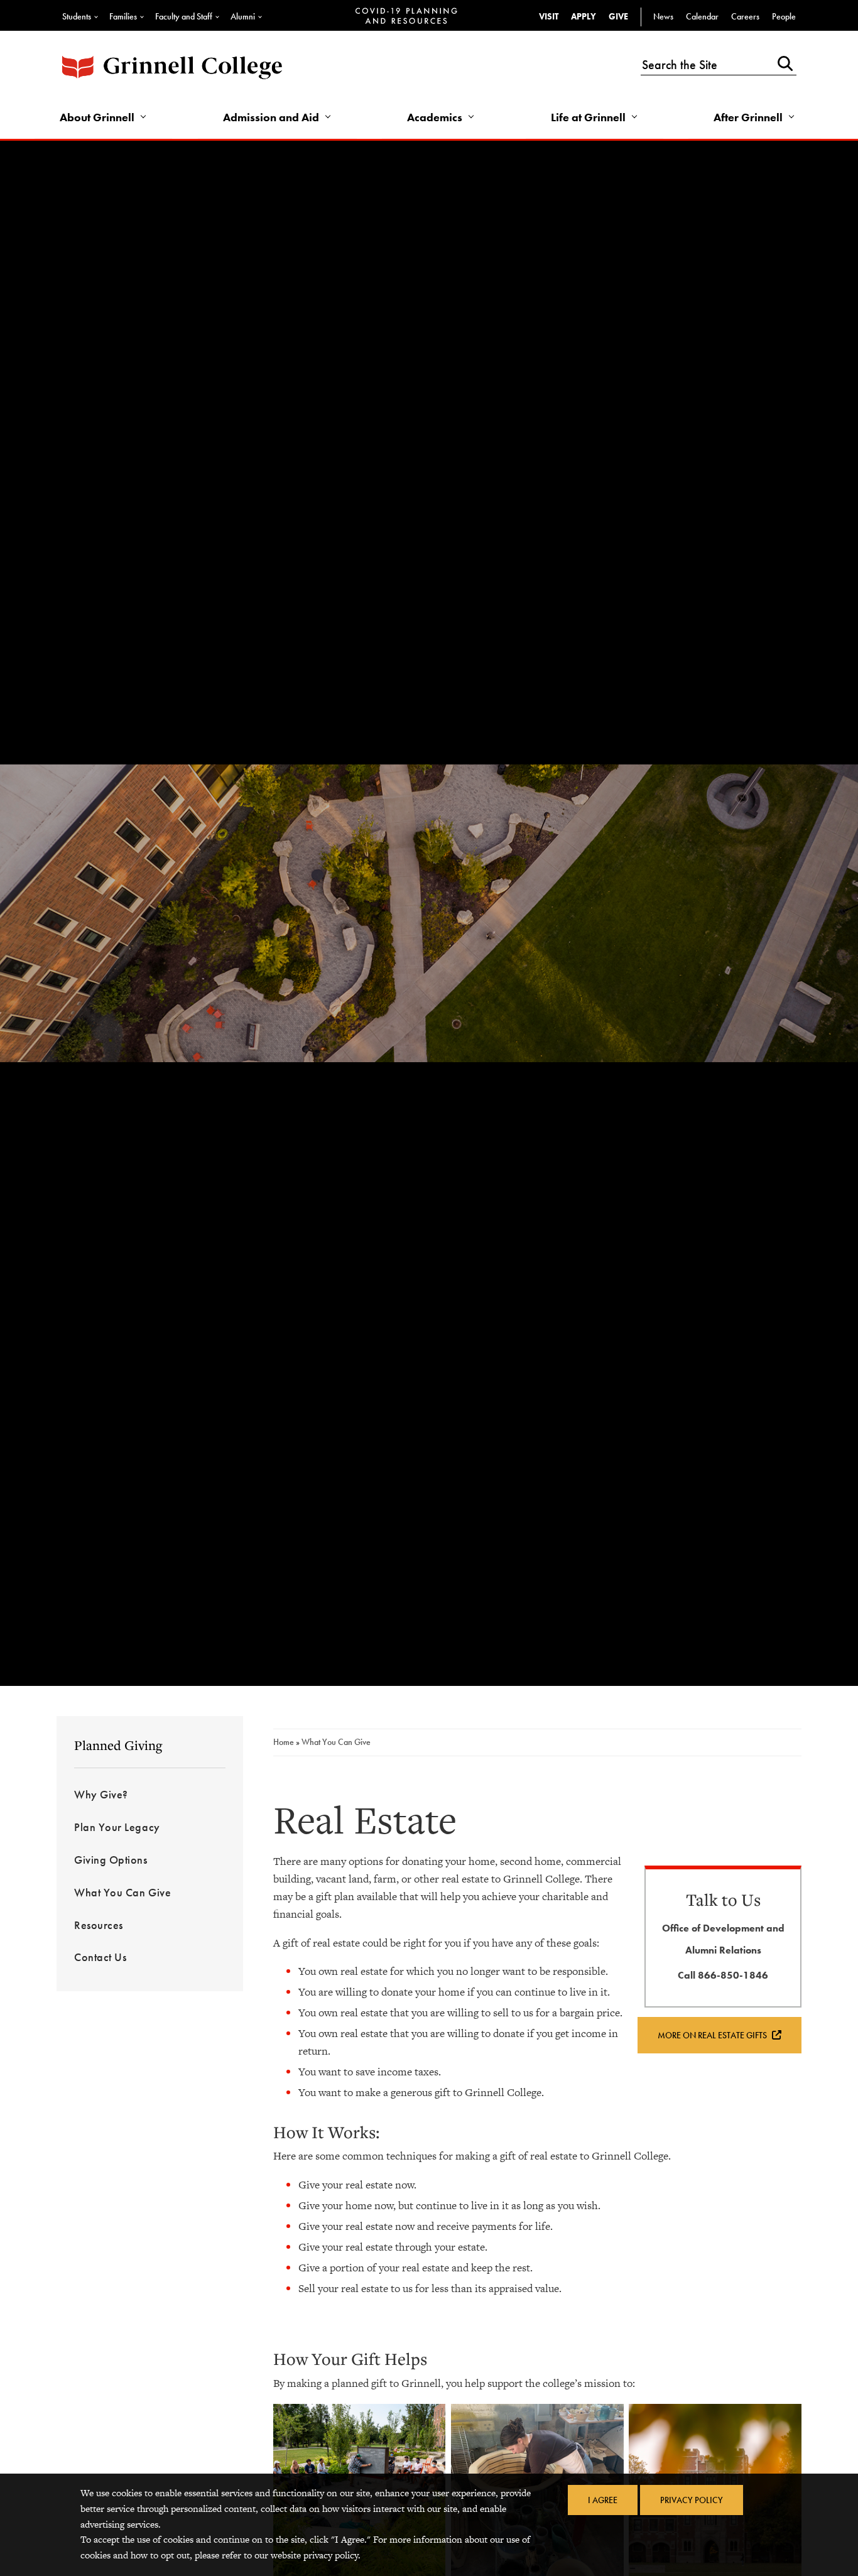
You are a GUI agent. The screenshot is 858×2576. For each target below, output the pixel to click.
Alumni (243, 16)
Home (285, 1742)
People (784, 16)
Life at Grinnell (588, 117)
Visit (549, 16)
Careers (745, 16)
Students (77, 16)
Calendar (702, 16)
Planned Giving (118, 1745)
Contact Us (100, 1957)
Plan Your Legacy (117, 1827)
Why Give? (101, 1794)
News (663, 16)
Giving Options (111, 1860)
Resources (99, 1925)
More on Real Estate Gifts (713, 2035)
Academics (435, 117)
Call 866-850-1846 (723, 1975)
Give (618, 16)
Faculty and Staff (184, 16)
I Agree (603, 2500)
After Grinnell (748, 117)
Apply (584, 16)
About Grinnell (97, 117)
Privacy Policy (692, 2500)
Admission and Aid (271, 117)
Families (123, 16)
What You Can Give (122, 1892)
